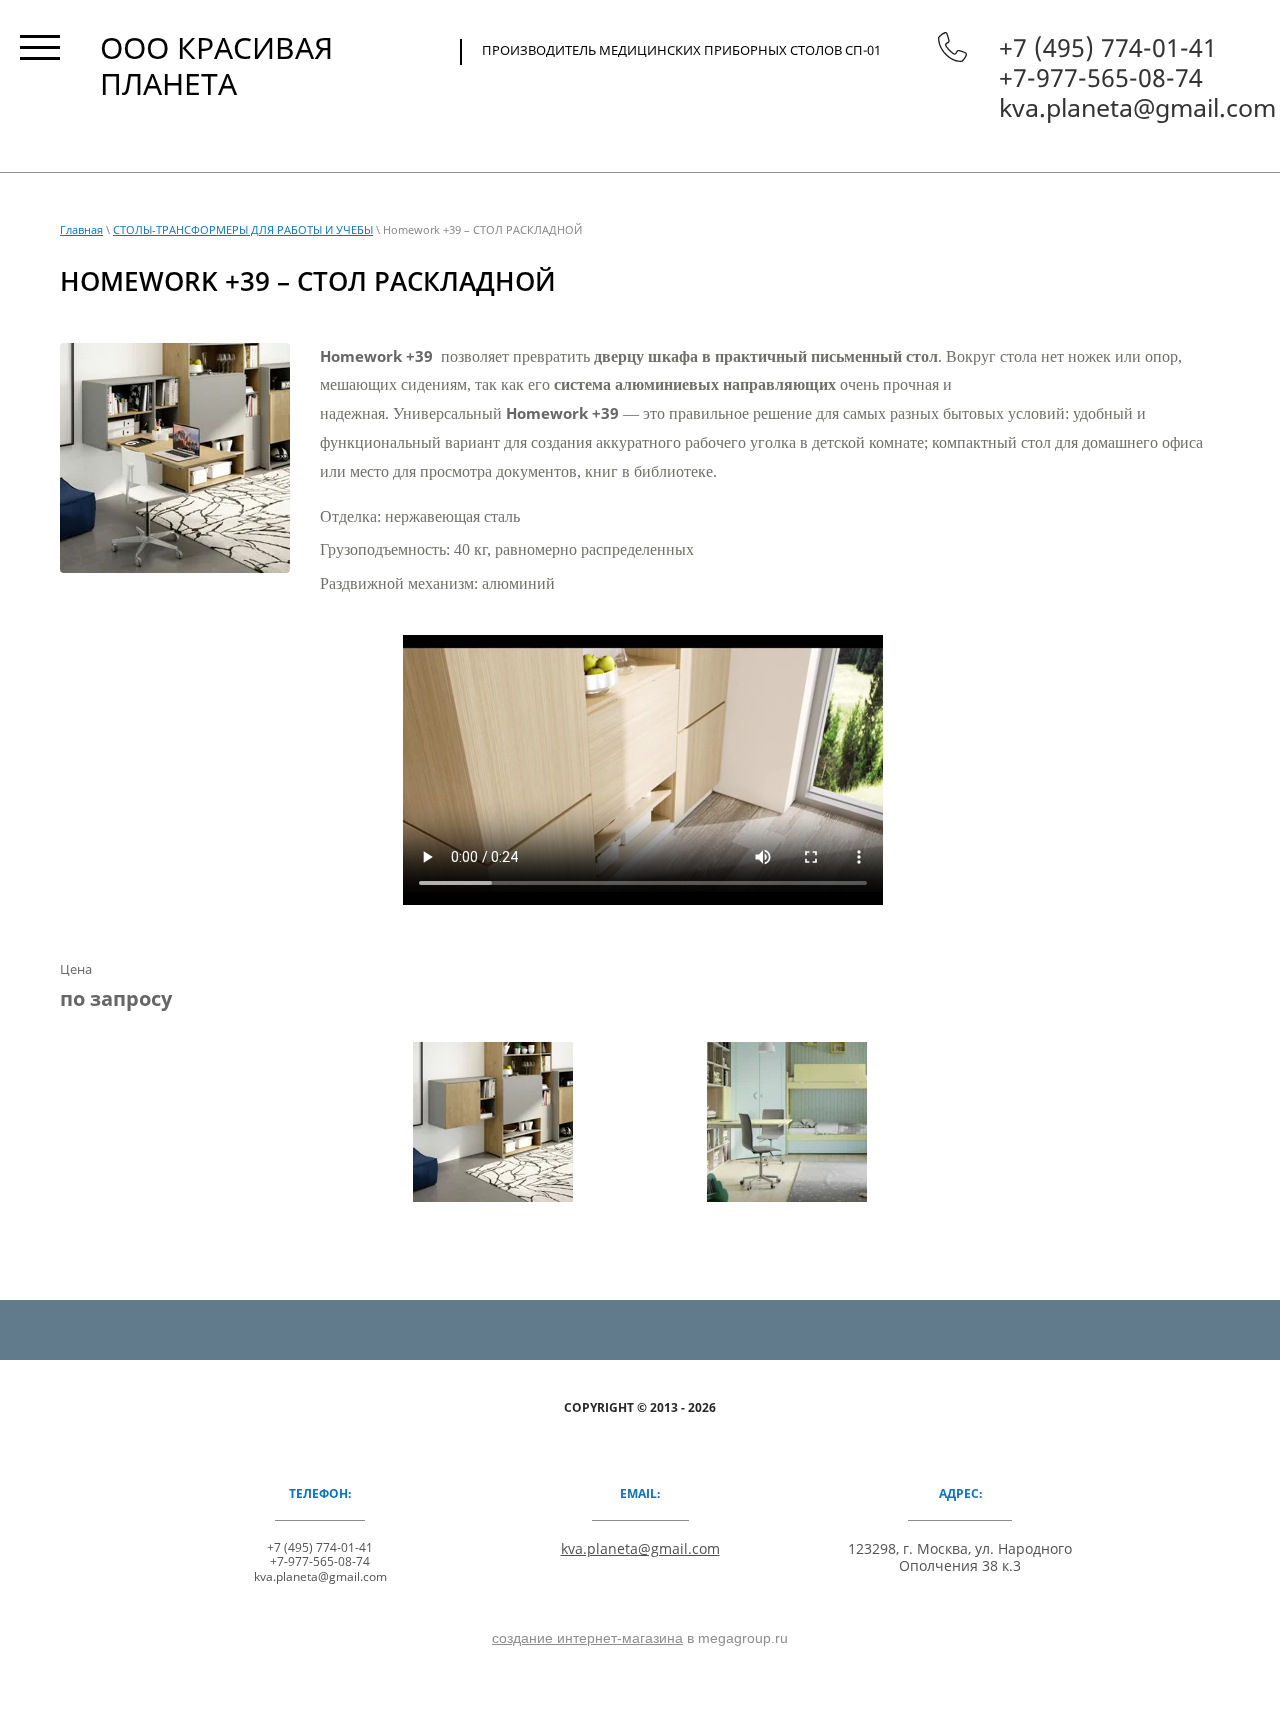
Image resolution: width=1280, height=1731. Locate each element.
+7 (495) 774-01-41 (1108, 47)
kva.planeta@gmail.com (1137, 107)
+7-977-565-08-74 (1101, 77)
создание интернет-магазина (587, 1638)
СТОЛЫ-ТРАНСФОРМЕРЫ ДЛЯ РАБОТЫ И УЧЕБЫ (243, 229)
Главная (81, 229)
